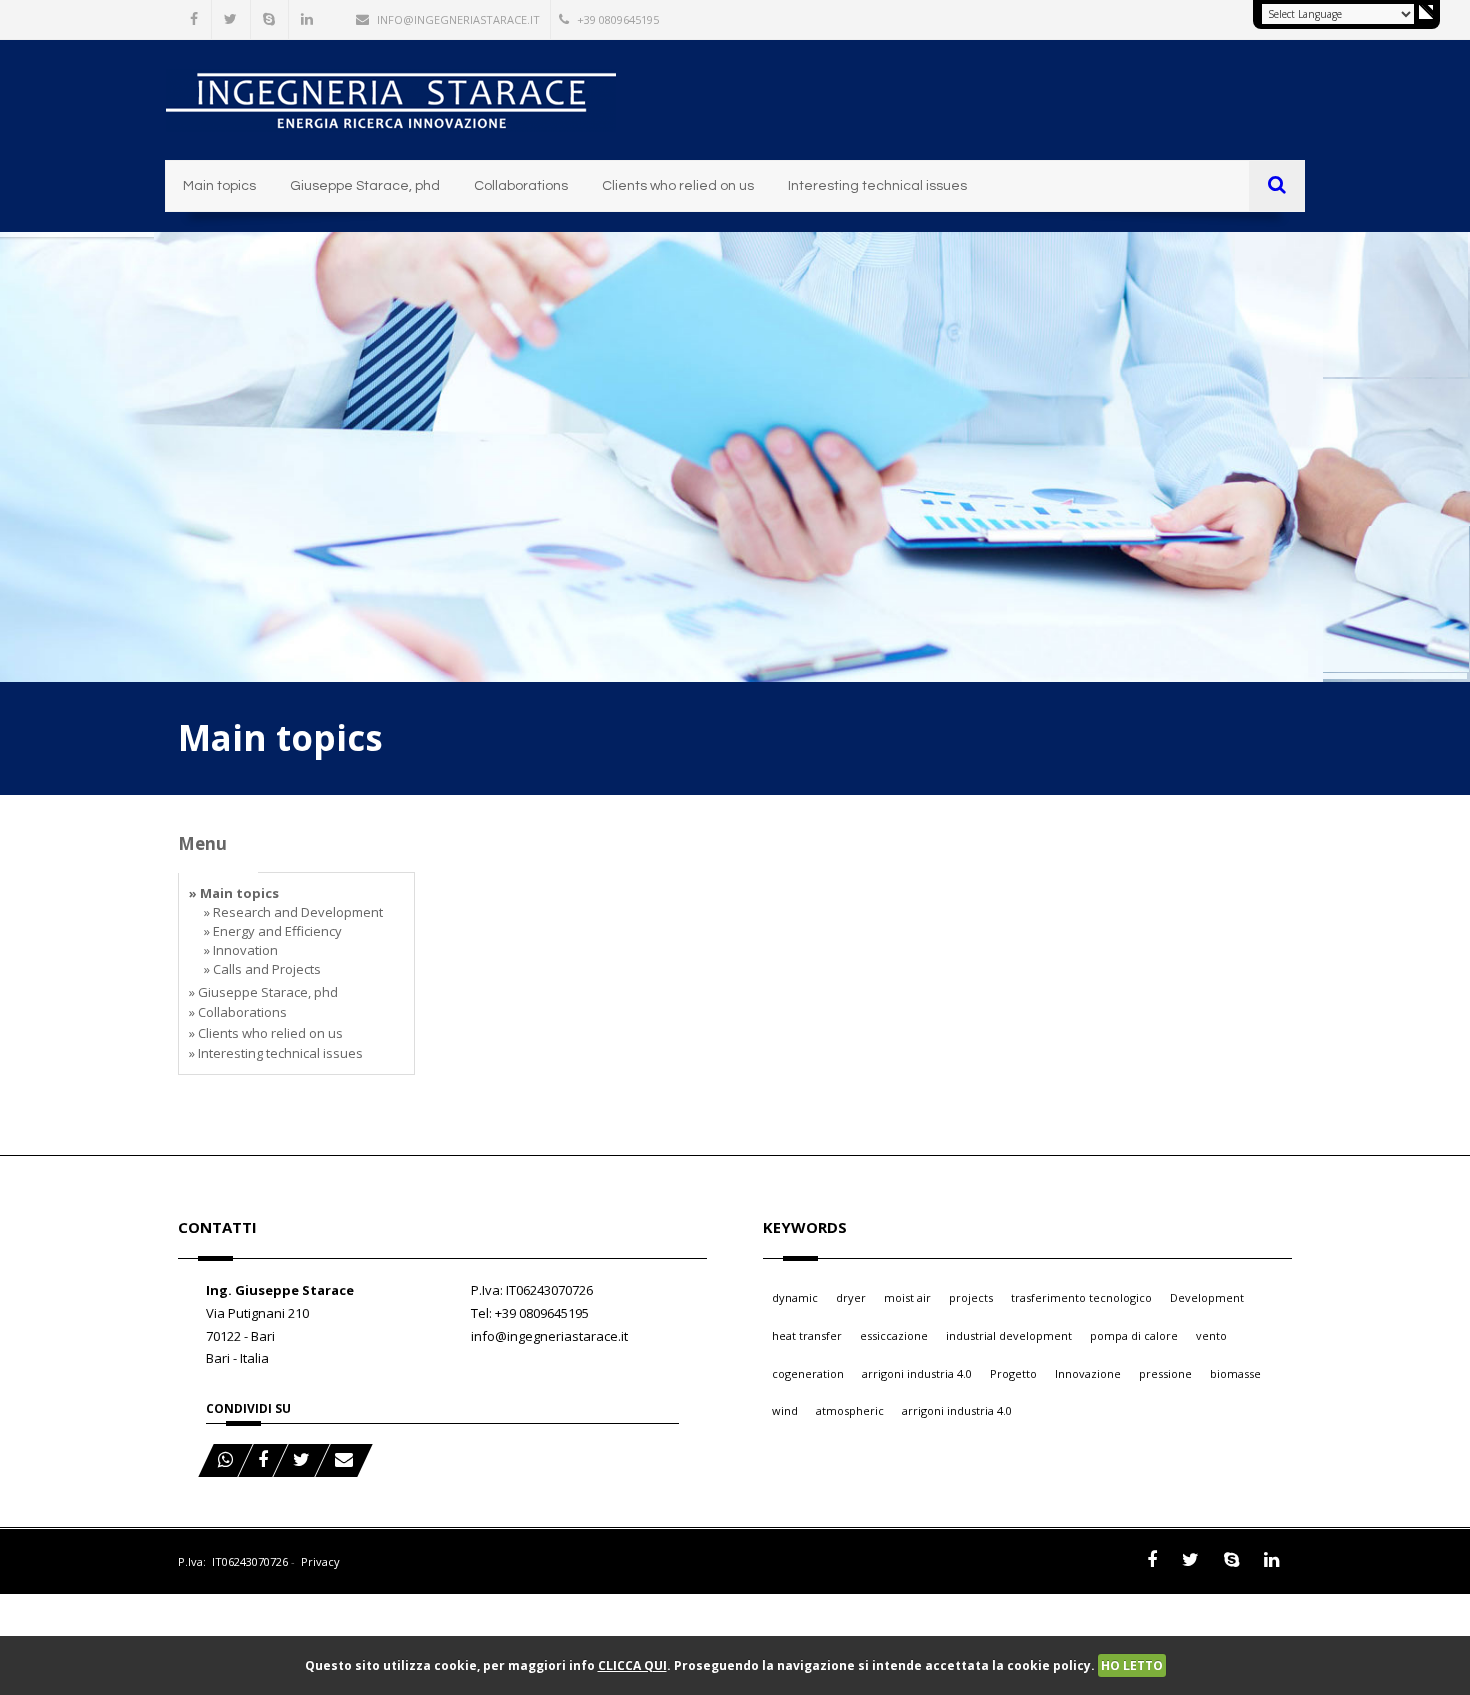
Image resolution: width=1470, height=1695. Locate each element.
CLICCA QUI (632, 1665)
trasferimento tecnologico (1081, 1297)
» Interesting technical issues (276, 1053)
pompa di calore (1134, 1335)
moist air (907, 1297)
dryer (851, 1297)
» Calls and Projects (262, 969)
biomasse (1235, 1373)
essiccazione (894, 1335)
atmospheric (850, 1410)
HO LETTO (1132, 1665)
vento (1211, 1335)
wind (785, 1410)
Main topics (219, 186)
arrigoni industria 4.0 (917, 1373)
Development (1207, 1297)
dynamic (795, 1297)
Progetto (1013, 1373)
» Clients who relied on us (266, 1033)
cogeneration (808, 1373)
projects (971, 1297)
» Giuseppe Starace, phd (263, 992)
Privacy (320, 1561)
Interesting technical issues (877, 186)
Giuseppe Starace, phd (365, 186)
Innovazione (1088, 1373)
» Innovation (241, 950)
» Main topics (234, 893)
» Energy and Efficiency (273, 931)
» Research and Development (293, 912)
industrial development (1009, 1335)
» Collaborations (238, 1012)
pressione (1165, 1373)
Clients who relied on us (678, 186)
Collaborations (521, 186)
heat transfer (807, 1335)
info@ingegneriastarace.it (458, 19)
